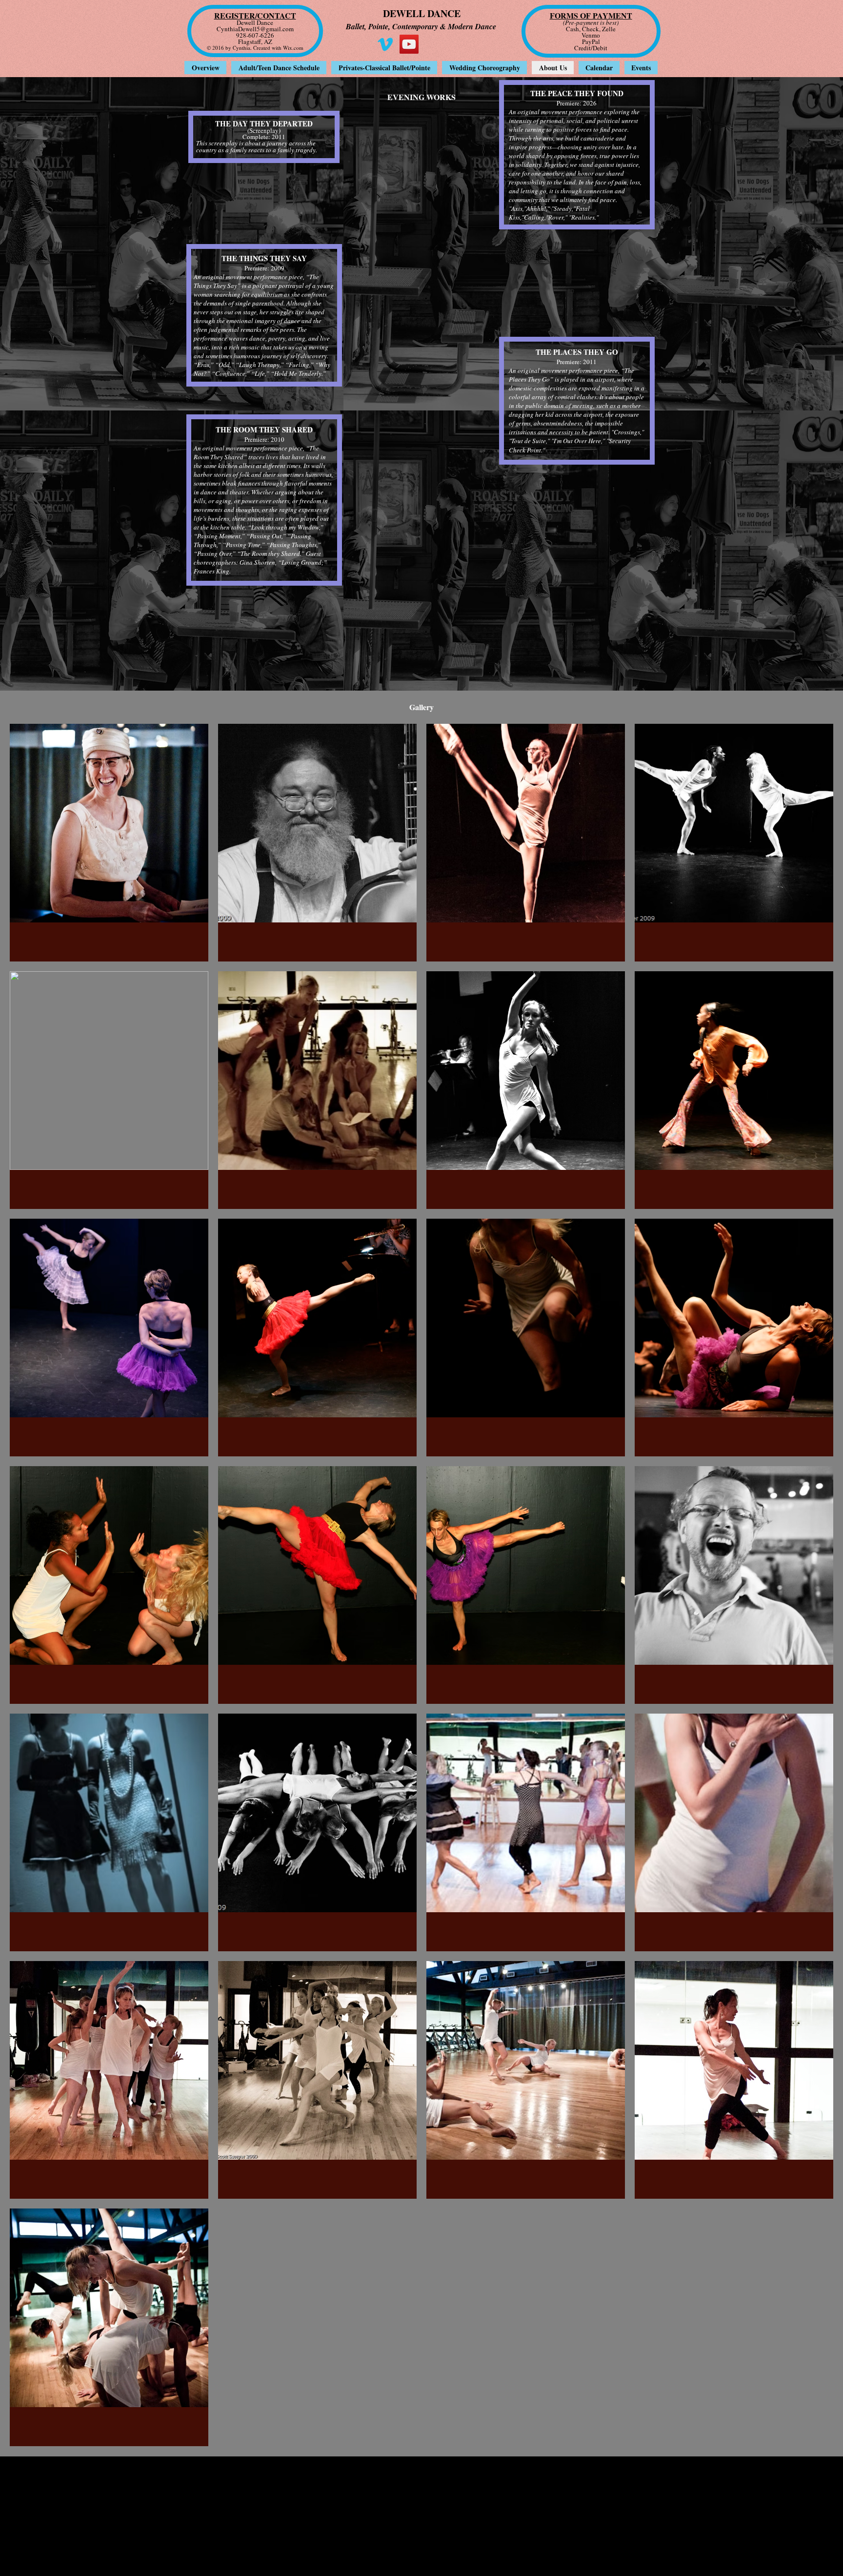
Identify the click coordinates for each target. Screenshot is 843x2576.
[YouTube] (409, 44)
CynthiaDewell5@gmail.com (255, 29)
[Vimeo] (385, 44)
